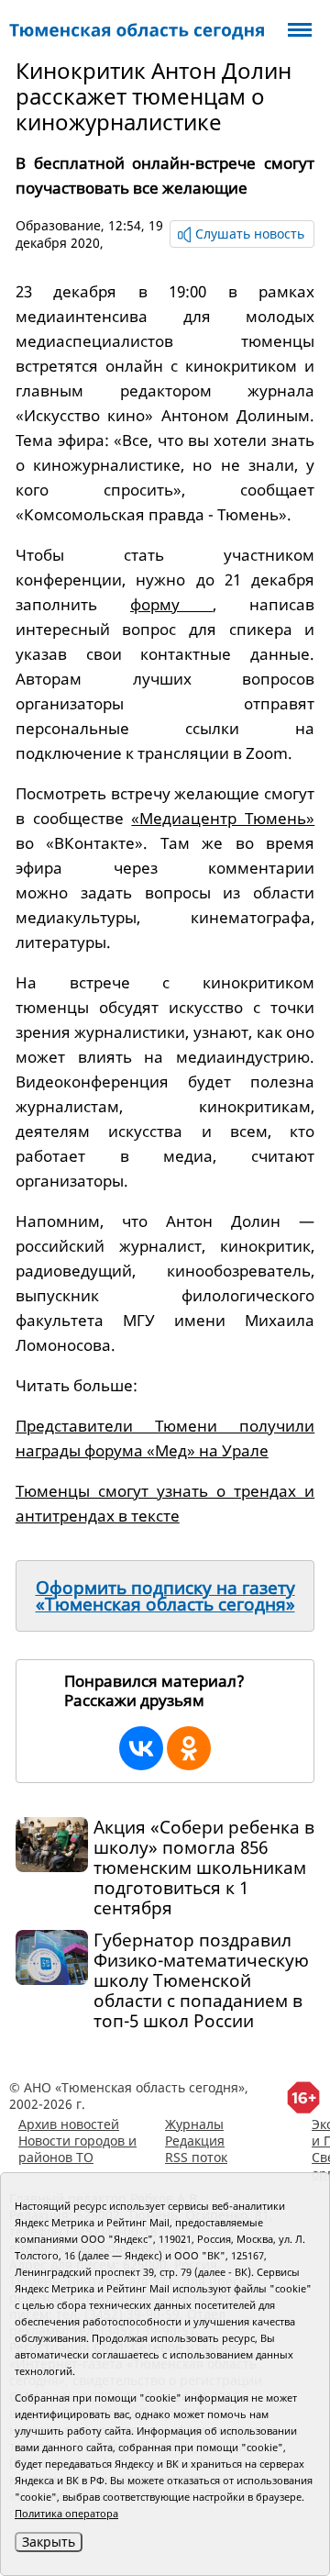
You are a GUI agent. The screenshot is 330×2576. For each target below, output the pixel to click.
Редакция (195, 2141)
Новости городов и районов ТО (77, 2149)
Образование (58, 225)
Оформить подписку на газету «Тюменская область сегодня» (165, 1596)
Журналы (194, 2124)
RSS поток (196, 2157)
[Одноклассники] (189, 1748)
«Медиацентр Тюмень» (223, 818)
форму (171, 604)
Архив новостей (69, 2124)
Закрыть (49, 2542)
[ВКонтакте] (141, 1748)
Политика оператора (66, 2513)
